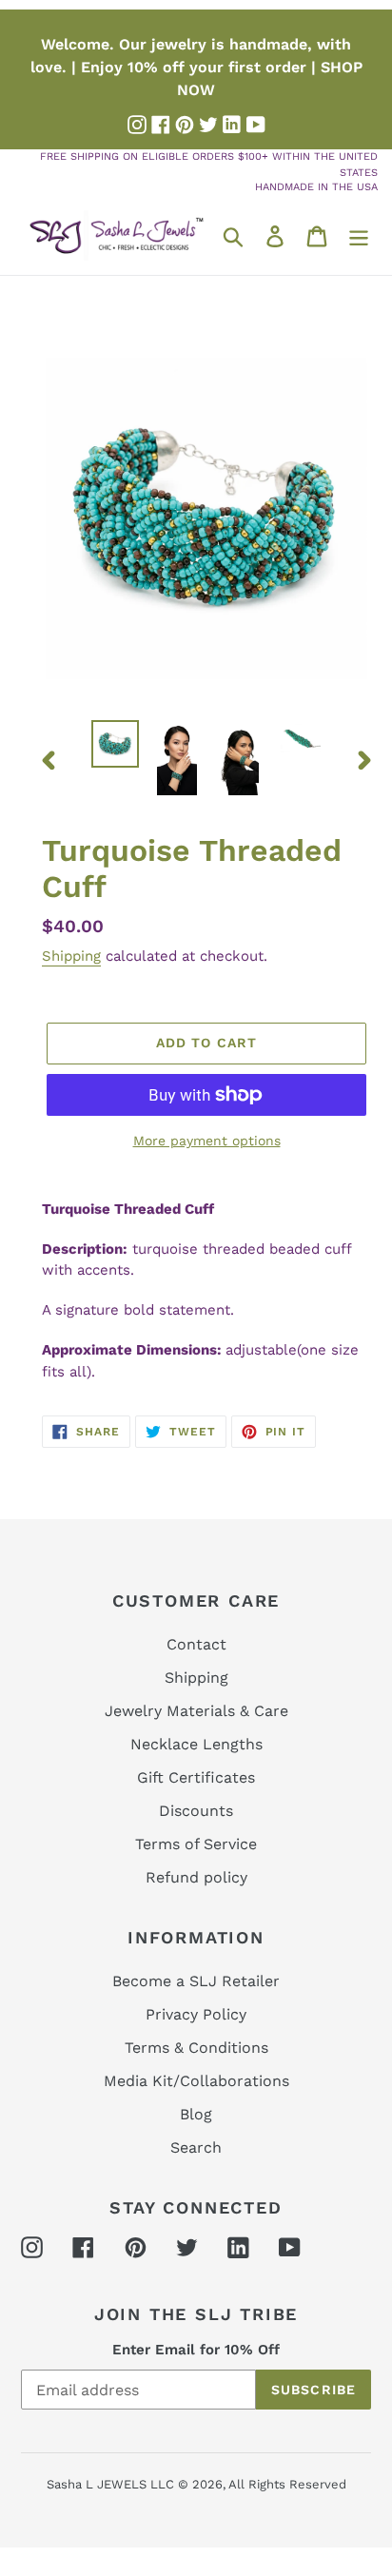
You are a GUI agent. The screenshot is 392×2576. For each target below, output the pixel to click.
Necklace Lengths (196, 1744)
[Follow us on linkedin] (232, 125)
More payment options (207, 1141)
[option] (116, 744)
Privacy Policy (196, 2014)
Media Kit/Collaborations (196, 2081)
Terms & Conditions (196, 2048)
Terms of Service (196, 1844)
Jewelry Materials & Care (196, 1711)
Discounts (196, 1811)
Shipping (71, 956)
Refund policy (196, 1877)
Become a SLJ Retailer (196, 1981)
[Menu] (359, 235)
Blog (196, 2114)
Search (196, 2147)
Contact (196, 1644)
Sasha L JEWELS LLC (110, 2484)
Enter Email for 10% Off (196, 2350)
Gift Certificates (196, 1777)
